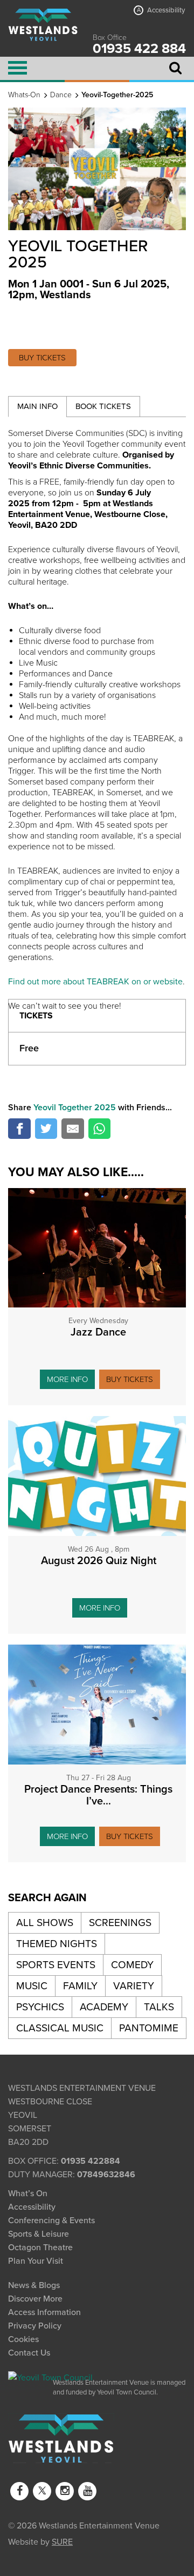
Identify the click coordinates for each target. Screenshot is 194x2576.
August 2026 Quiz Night (99, 1561)
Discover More (35, 2299)
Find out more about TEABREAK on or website (95, 982)
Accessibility (161, 10)
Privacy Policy (35, 2326)
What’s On (28, 2193)
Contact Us (29, 2353)
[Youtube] (87, 2491)
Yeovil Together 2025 (75, 1108)
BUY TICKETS (42, 358)
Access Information (44, 2312)
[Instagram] (65, 2491)
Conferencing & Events (51, 2221)
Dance (61, 95)
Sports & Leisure (39, 2234)
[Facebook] (19, 2491)
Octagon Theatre (40, 2248)
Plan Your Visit (36, 2261)
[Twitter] (42, 2491)
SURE (62, 2541)
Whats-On (24, 95)
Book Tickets (103, 406)
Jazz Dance (98, 1332)
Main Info (37, 406)
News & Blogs (34, 2285)
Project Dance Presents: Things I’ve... (98, 1795)
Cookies (23, 2339)
